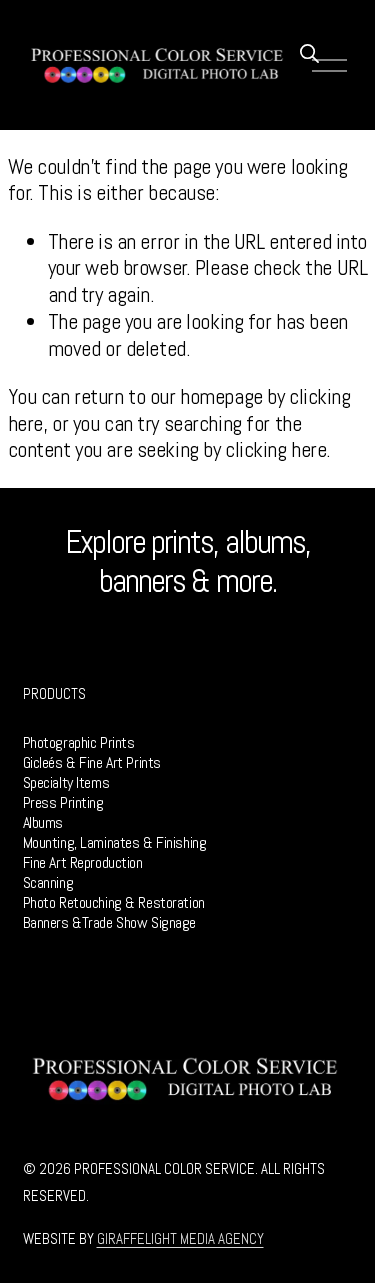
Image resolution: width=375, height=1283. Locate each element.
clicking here (275, 449)
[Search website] (308, 52)
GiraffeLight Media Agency (180, 1239)
